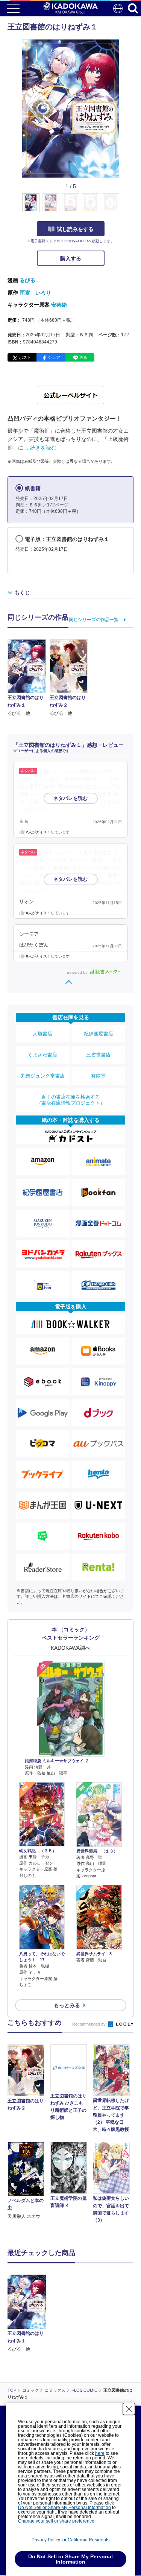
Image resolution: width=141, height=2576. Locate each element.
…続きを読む (41, 448)
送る (83, 357)
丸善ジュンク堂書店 (43, 1076)
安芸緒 (59, 305)
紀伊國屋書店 (99, 1034)
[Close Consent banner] (129, 2409)
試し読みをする (75, 229)
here (100, 2453)
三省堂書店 (98, 1055)
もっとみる (67, 2005)
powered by (78, 972)
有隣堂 (98, 1076)
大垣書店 (42, 1034)
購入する (71, 258)
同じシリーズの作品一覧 (94, 620)
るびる (27, 280)
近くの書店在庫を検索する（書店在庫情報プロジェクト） (71, 1100)
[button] (124, 207)
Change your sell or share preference (56, 2521)
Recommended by (89, 2024)
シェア (54, 357)
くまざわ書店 (42, 1055)
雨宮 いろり (35, 293)
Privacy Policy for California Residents (70, 2540)
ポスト (25, 357)
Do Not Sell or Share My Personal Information (64, 2508)
